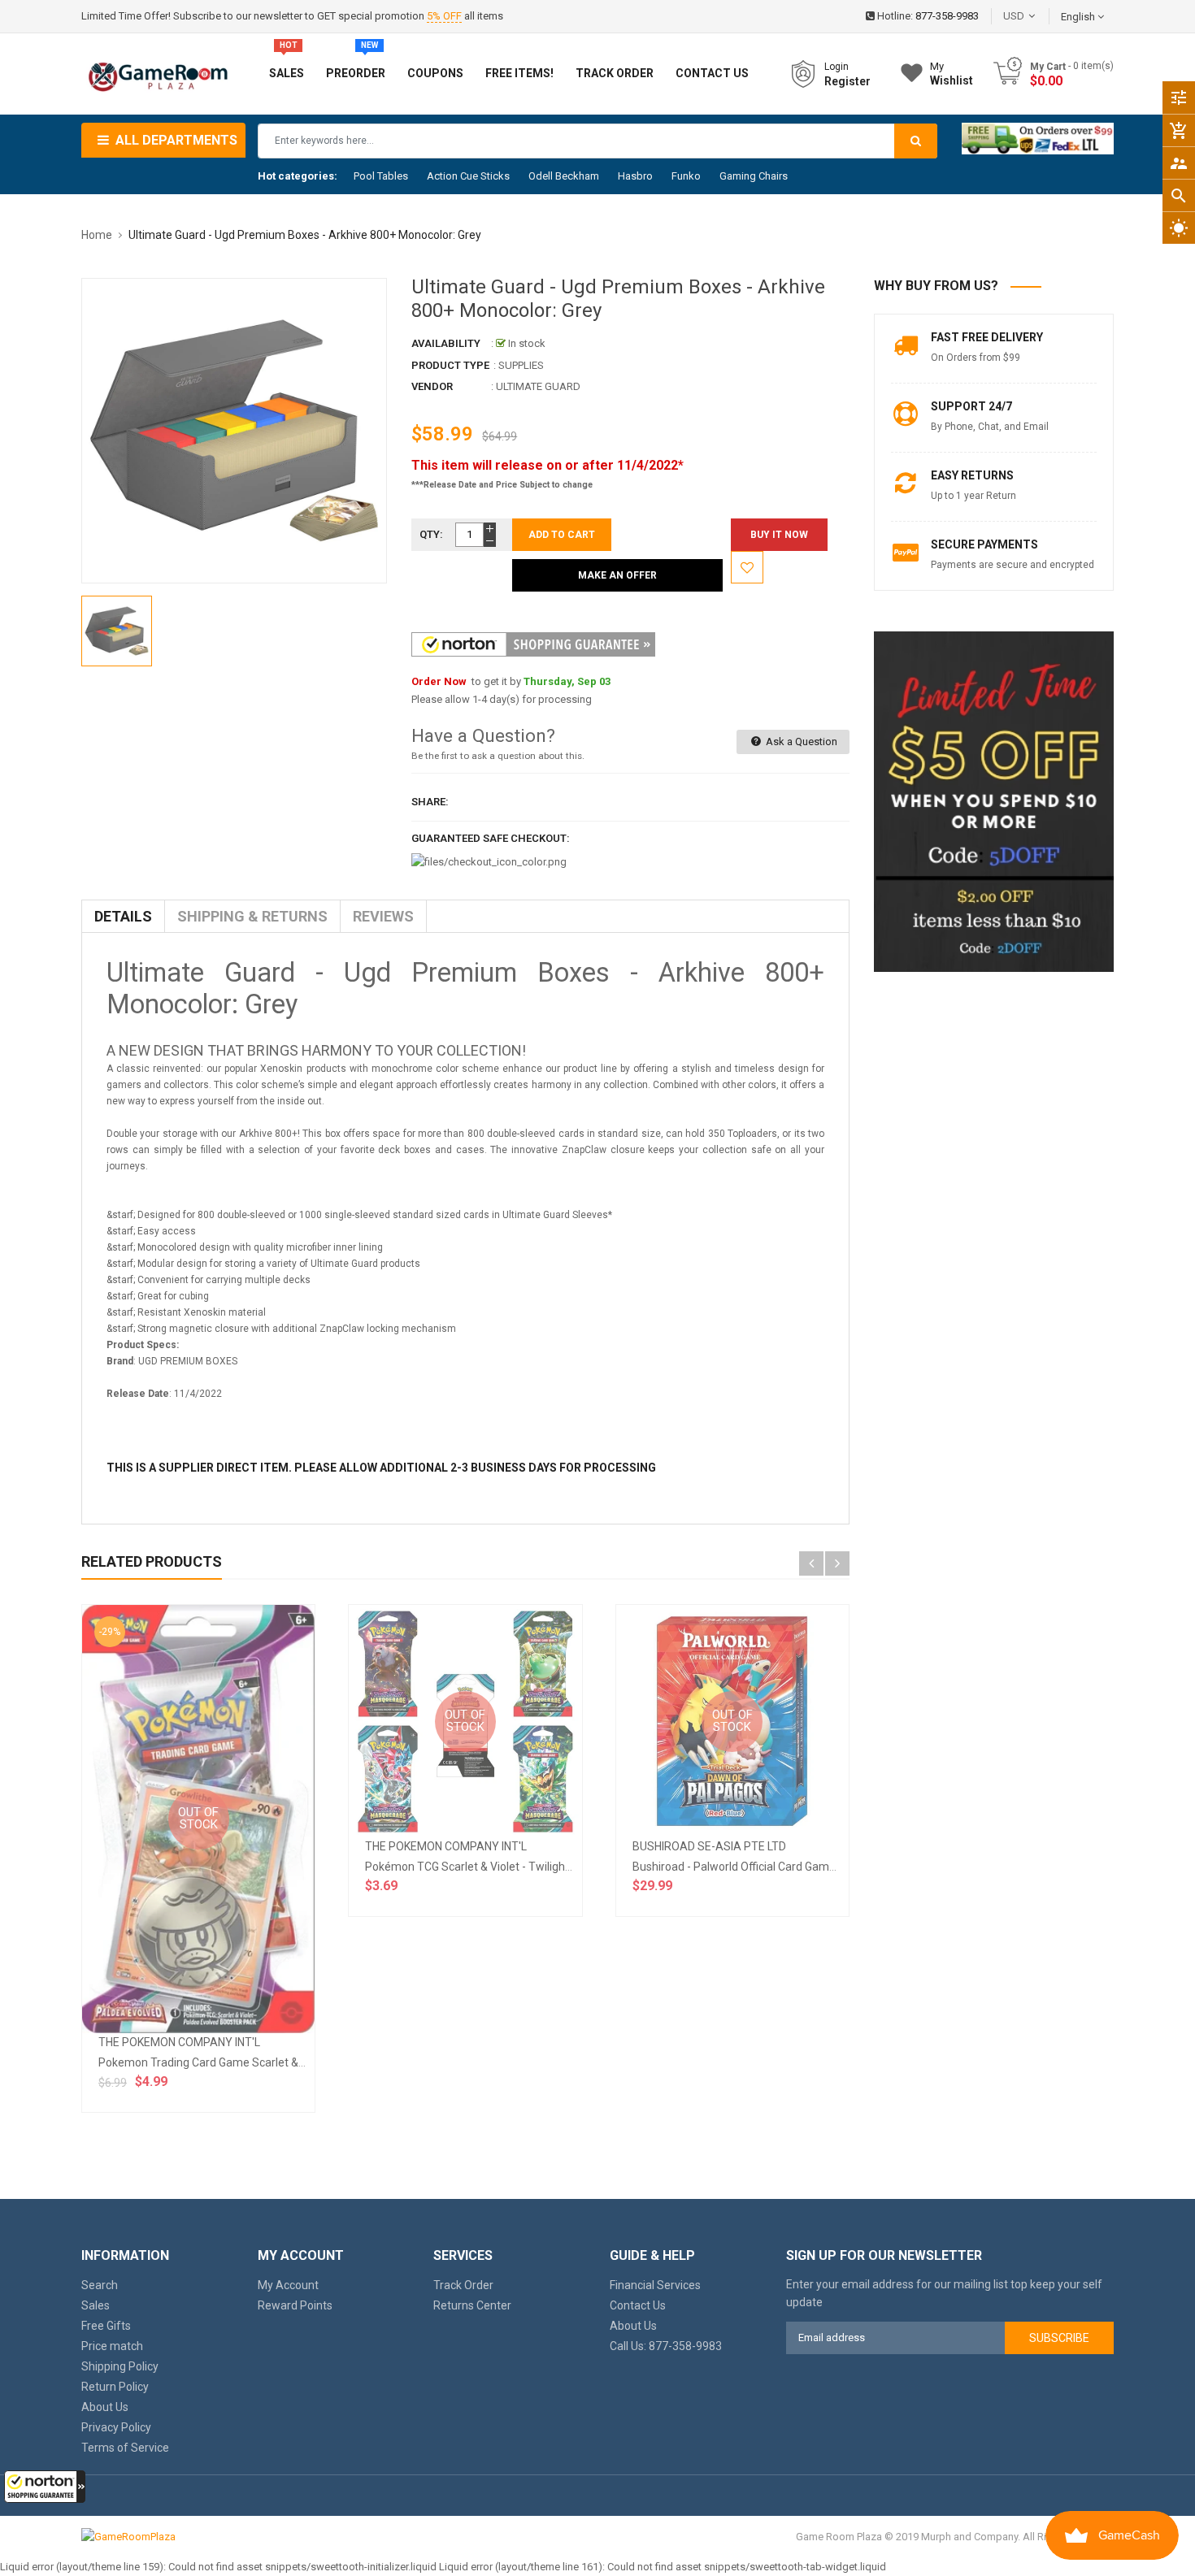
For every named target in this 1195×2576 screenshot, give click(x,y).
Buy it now (779, 535)
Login (836, 67)
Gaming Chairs (754, 176)
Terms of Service (125, 2448)
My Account (288, 2285)
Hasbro (635, 176)
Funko (686, 176)
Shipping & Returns (252, 916)
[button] (45, 2487)
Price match (112, 2346)
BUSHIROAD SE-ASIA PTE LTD (709, 1846)
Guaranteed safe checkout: (491, 838)
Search (100, 2285)
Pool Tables (381, 176)
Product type (450, 365)
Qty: (431, 534)
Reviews (383, 916)
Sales (96, 2305)
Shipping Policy (120, 2366)
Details (123, 916)
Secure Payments (984, 544)
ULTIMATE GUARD (538, 386)
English (1079, 17)
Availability (446, 343)
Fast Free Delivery (987, 337)
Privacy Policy (116, 2427)
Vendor (432, 386)
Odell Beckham (564, 176)
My (952, 74)
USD (1038, 16)
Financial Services (655, 2285)
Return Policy (115, 2387)
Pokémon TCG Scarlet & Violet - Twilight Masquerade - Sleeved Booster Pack (561, 1867)
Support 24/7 (971, 406)
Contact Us (638, 2305)
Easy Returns (972, 475)
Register (847, 81)
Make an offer (617, 575)
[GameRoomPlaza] (128, 2537)
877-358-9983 (947, 16)
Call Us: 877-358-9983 (666, 2346)
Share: (430, 802)
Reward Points (295, 2305)
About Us (105, 2407)
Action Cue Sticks (468, 176)
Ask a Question (800, 742)
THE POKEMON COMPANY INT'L (179, 2042)
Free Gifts (106, 2326)
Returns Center (472, 2305)
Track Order (463, 2285)
